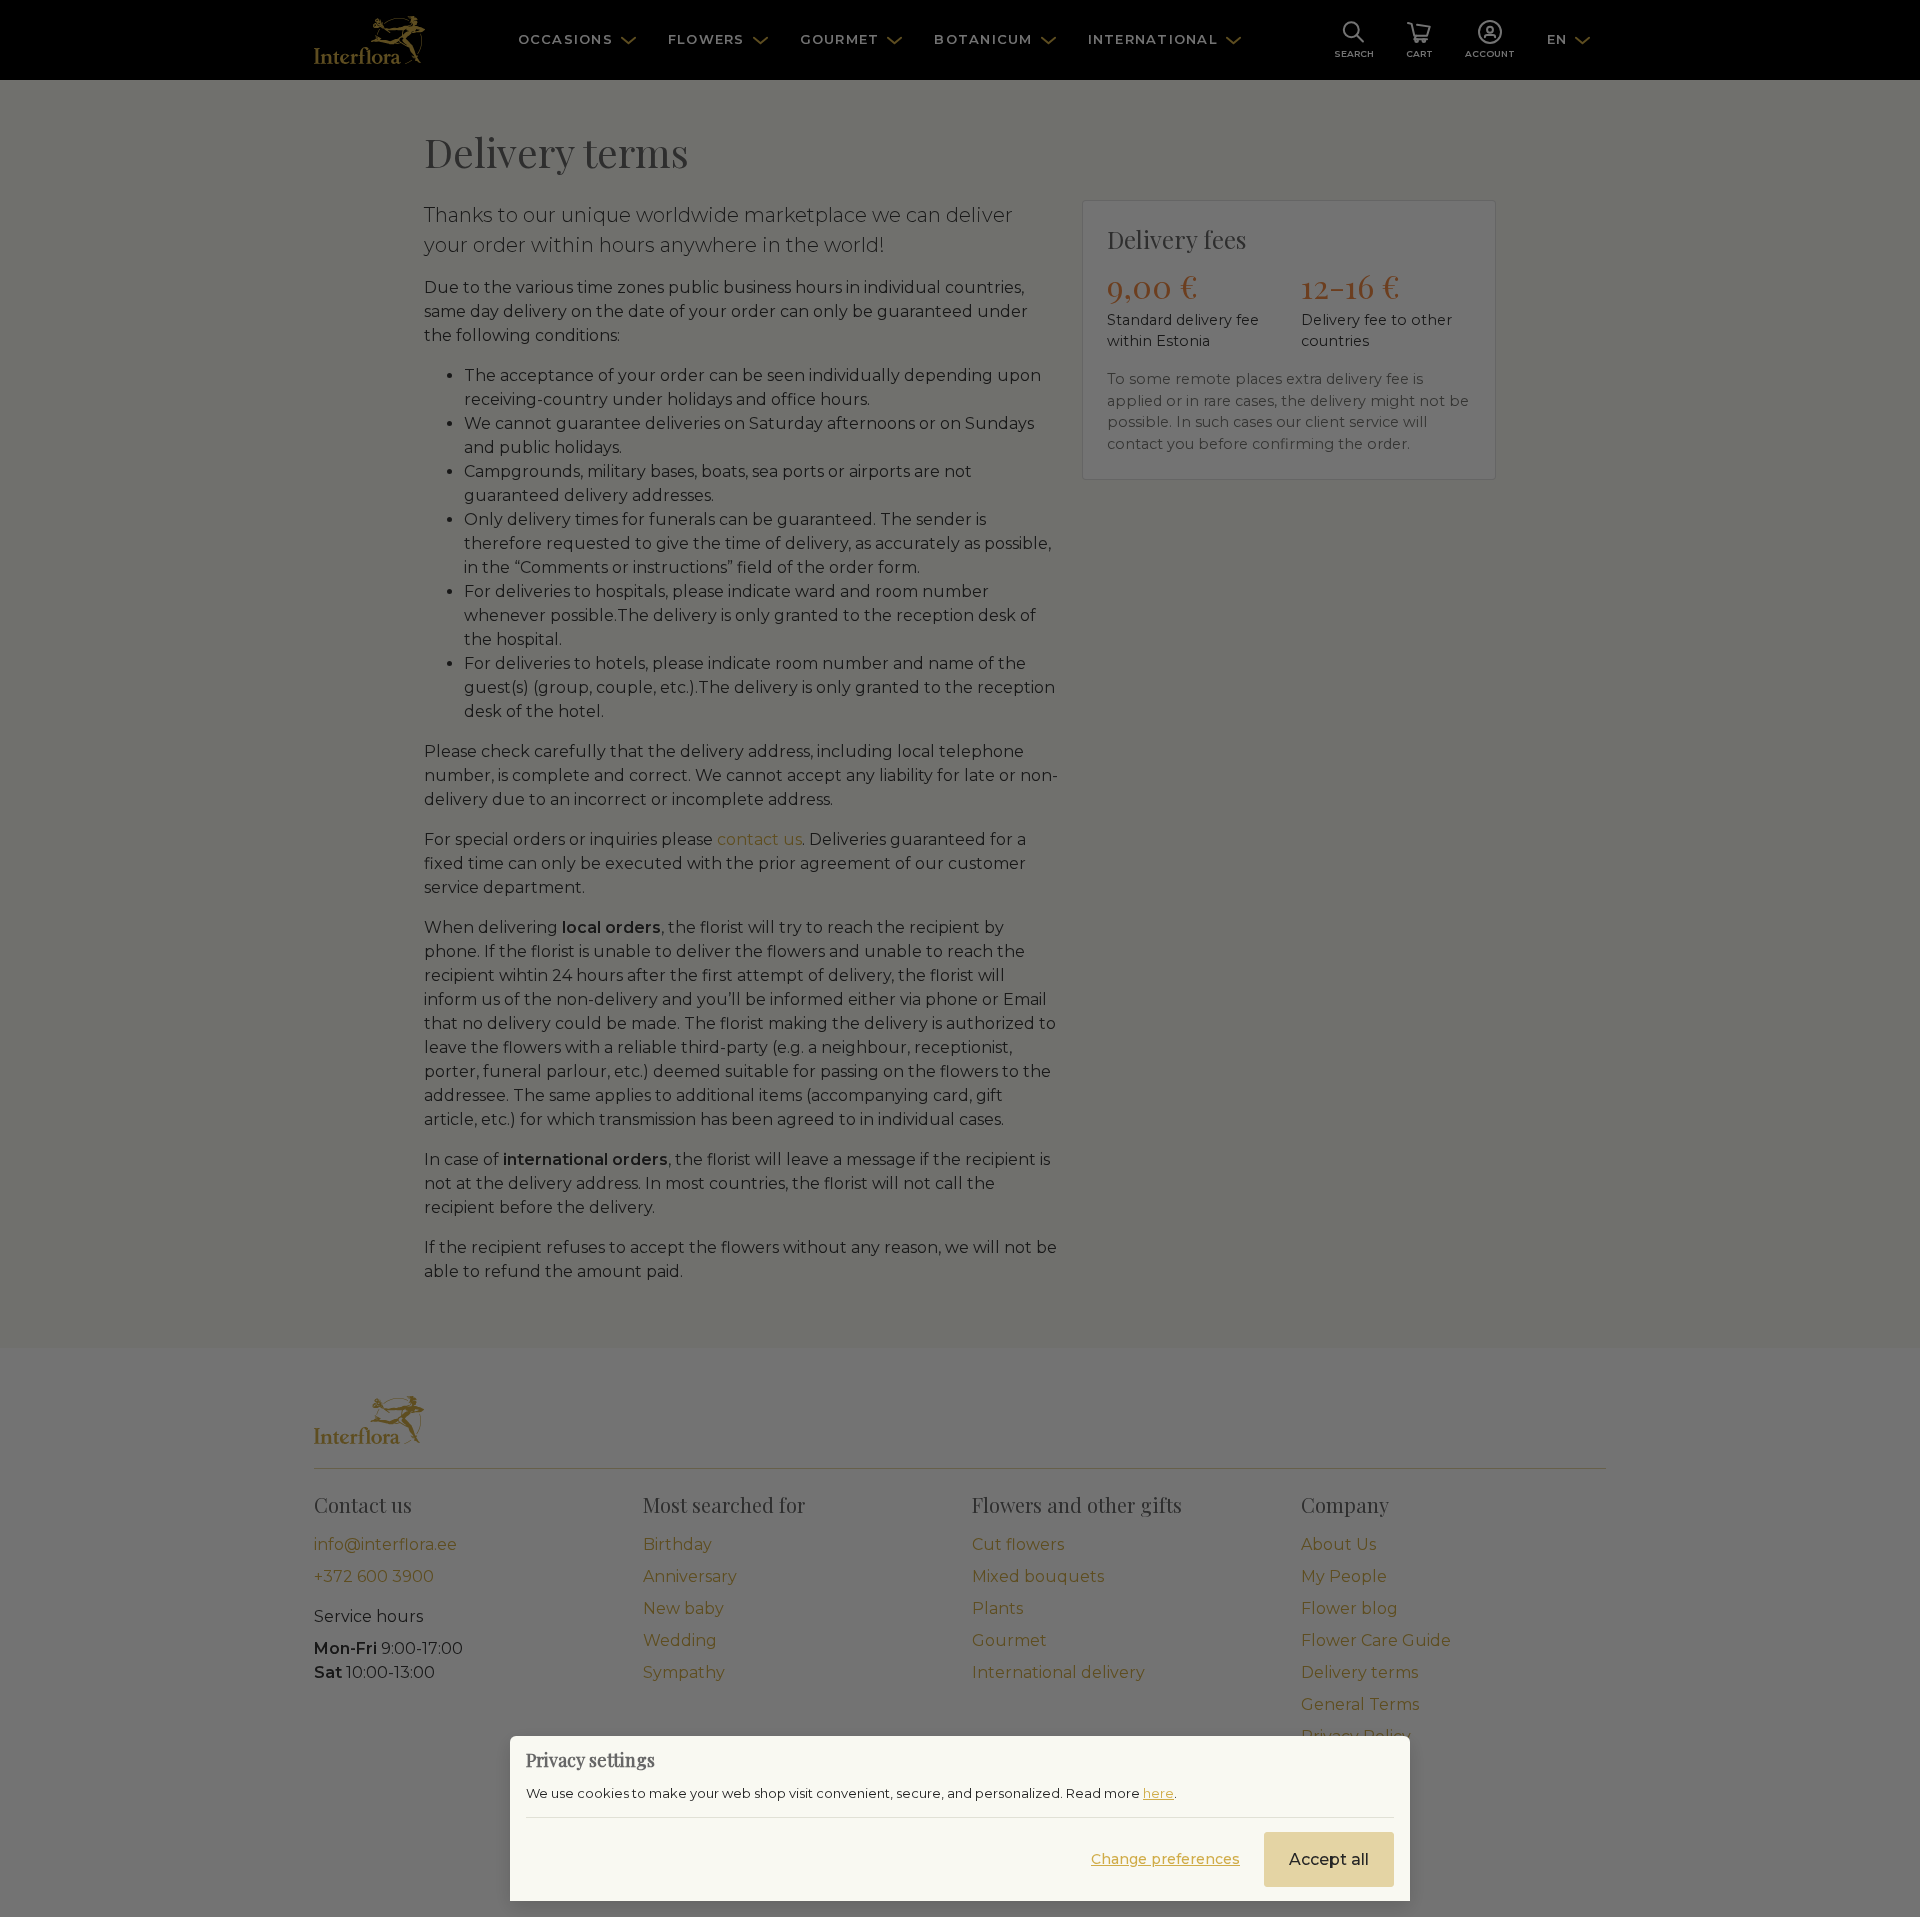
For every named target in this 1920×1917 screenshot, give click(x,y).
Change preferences (1165, 1859)
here (1158, 1793)
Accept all (1329, 1859)
